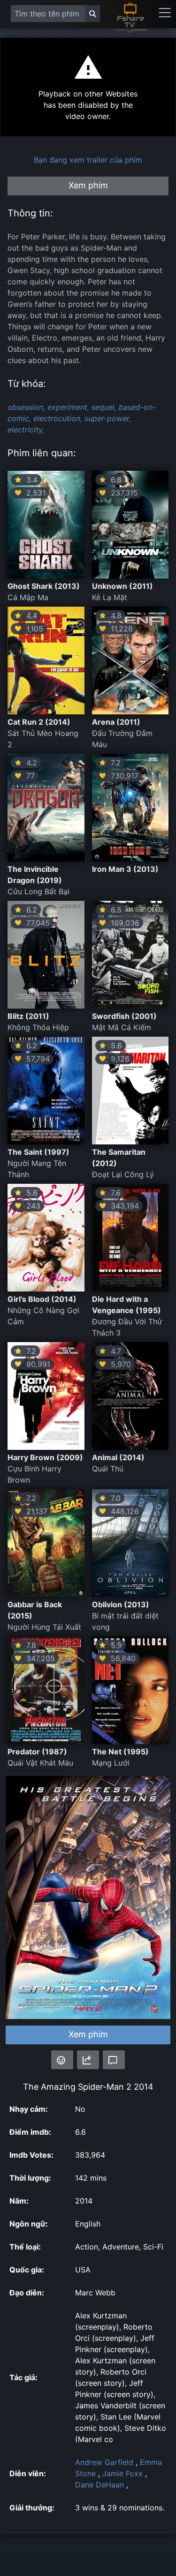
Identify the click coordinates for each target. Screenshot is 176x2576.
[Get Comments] (114, 2060)
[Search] (92, 14)
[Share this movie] (88, 2060)
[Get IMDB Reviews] (62, 2060)
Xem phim (88, 2034)
